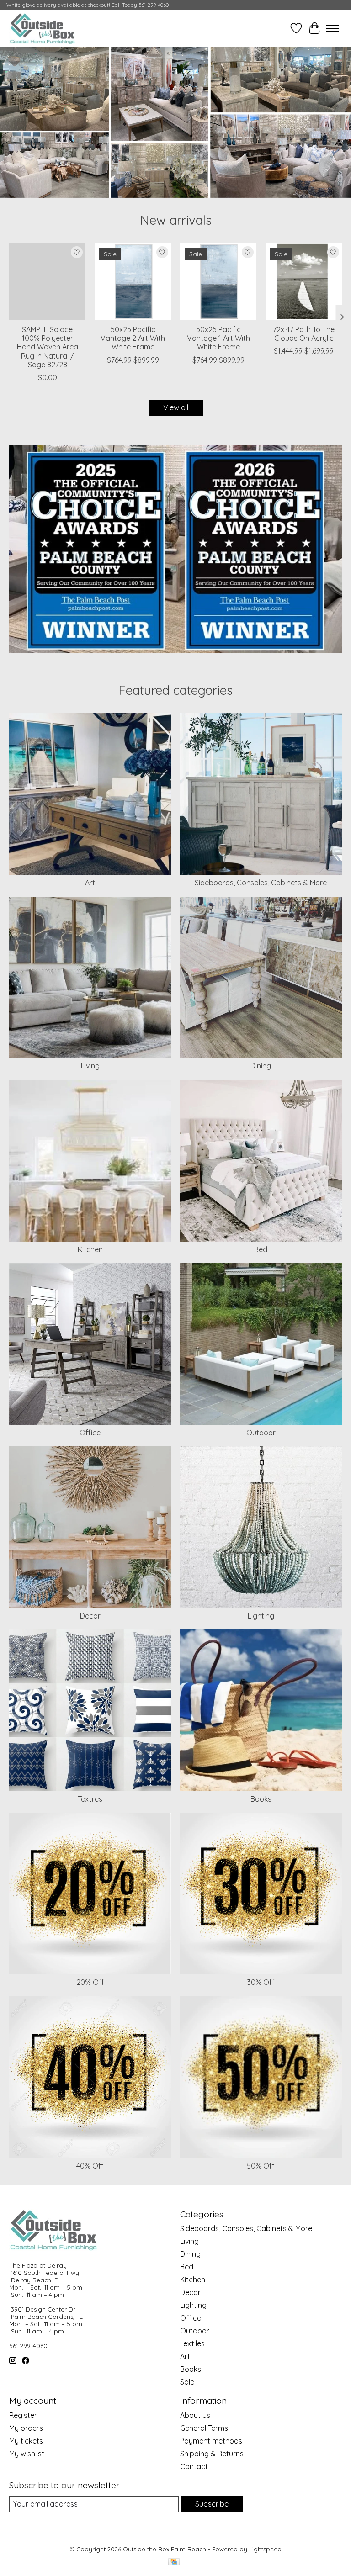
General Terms (204, 2428)
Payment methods (211, 2441)
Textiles (90, 1799)
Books (261, 1799)
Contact (194, 2466)
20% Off (90, 1982)
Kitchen (90, 1249)
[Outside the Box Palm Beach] (43, 28)
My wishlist (27, 2454)
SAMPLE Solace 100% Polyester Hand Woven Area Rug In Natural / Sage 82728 (48, 347)
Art (90, 883)
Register (23, 2415)
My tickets (26, 2441)
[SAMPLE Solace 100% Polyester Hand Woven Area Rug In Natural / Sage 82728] (47, 282)
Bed (261, 1249)
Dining (261, 1066)
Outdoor (261, 1433)
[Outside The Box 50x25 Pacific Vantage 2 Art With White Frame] (133, 282)
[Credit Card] (174, 2563)
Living (90, 1066)
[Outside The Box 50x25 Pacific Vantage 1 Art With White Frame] (218, 282)
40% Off (90, 2166)
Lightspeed (265, 2549)
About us (195, 2415)
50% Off (261, 2166)
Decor (90, 1616)
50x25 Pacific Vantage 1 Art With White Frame (218, 338)
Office (90, 1433)
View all (176, 407)
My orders (26, 2428)
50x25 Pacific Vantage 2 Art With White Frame (133, 338)
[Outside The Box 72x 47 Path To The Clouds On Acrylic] (304, 282)
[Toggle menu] (333, 28)
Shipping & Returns (212, 2454)
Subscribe (212, 2504)
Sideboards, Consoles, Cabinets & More (261, 883)
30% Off (261, 1982)
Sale (187, 2382)
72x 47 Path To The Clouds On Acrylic (304, 334)
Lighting (261, 1616)
